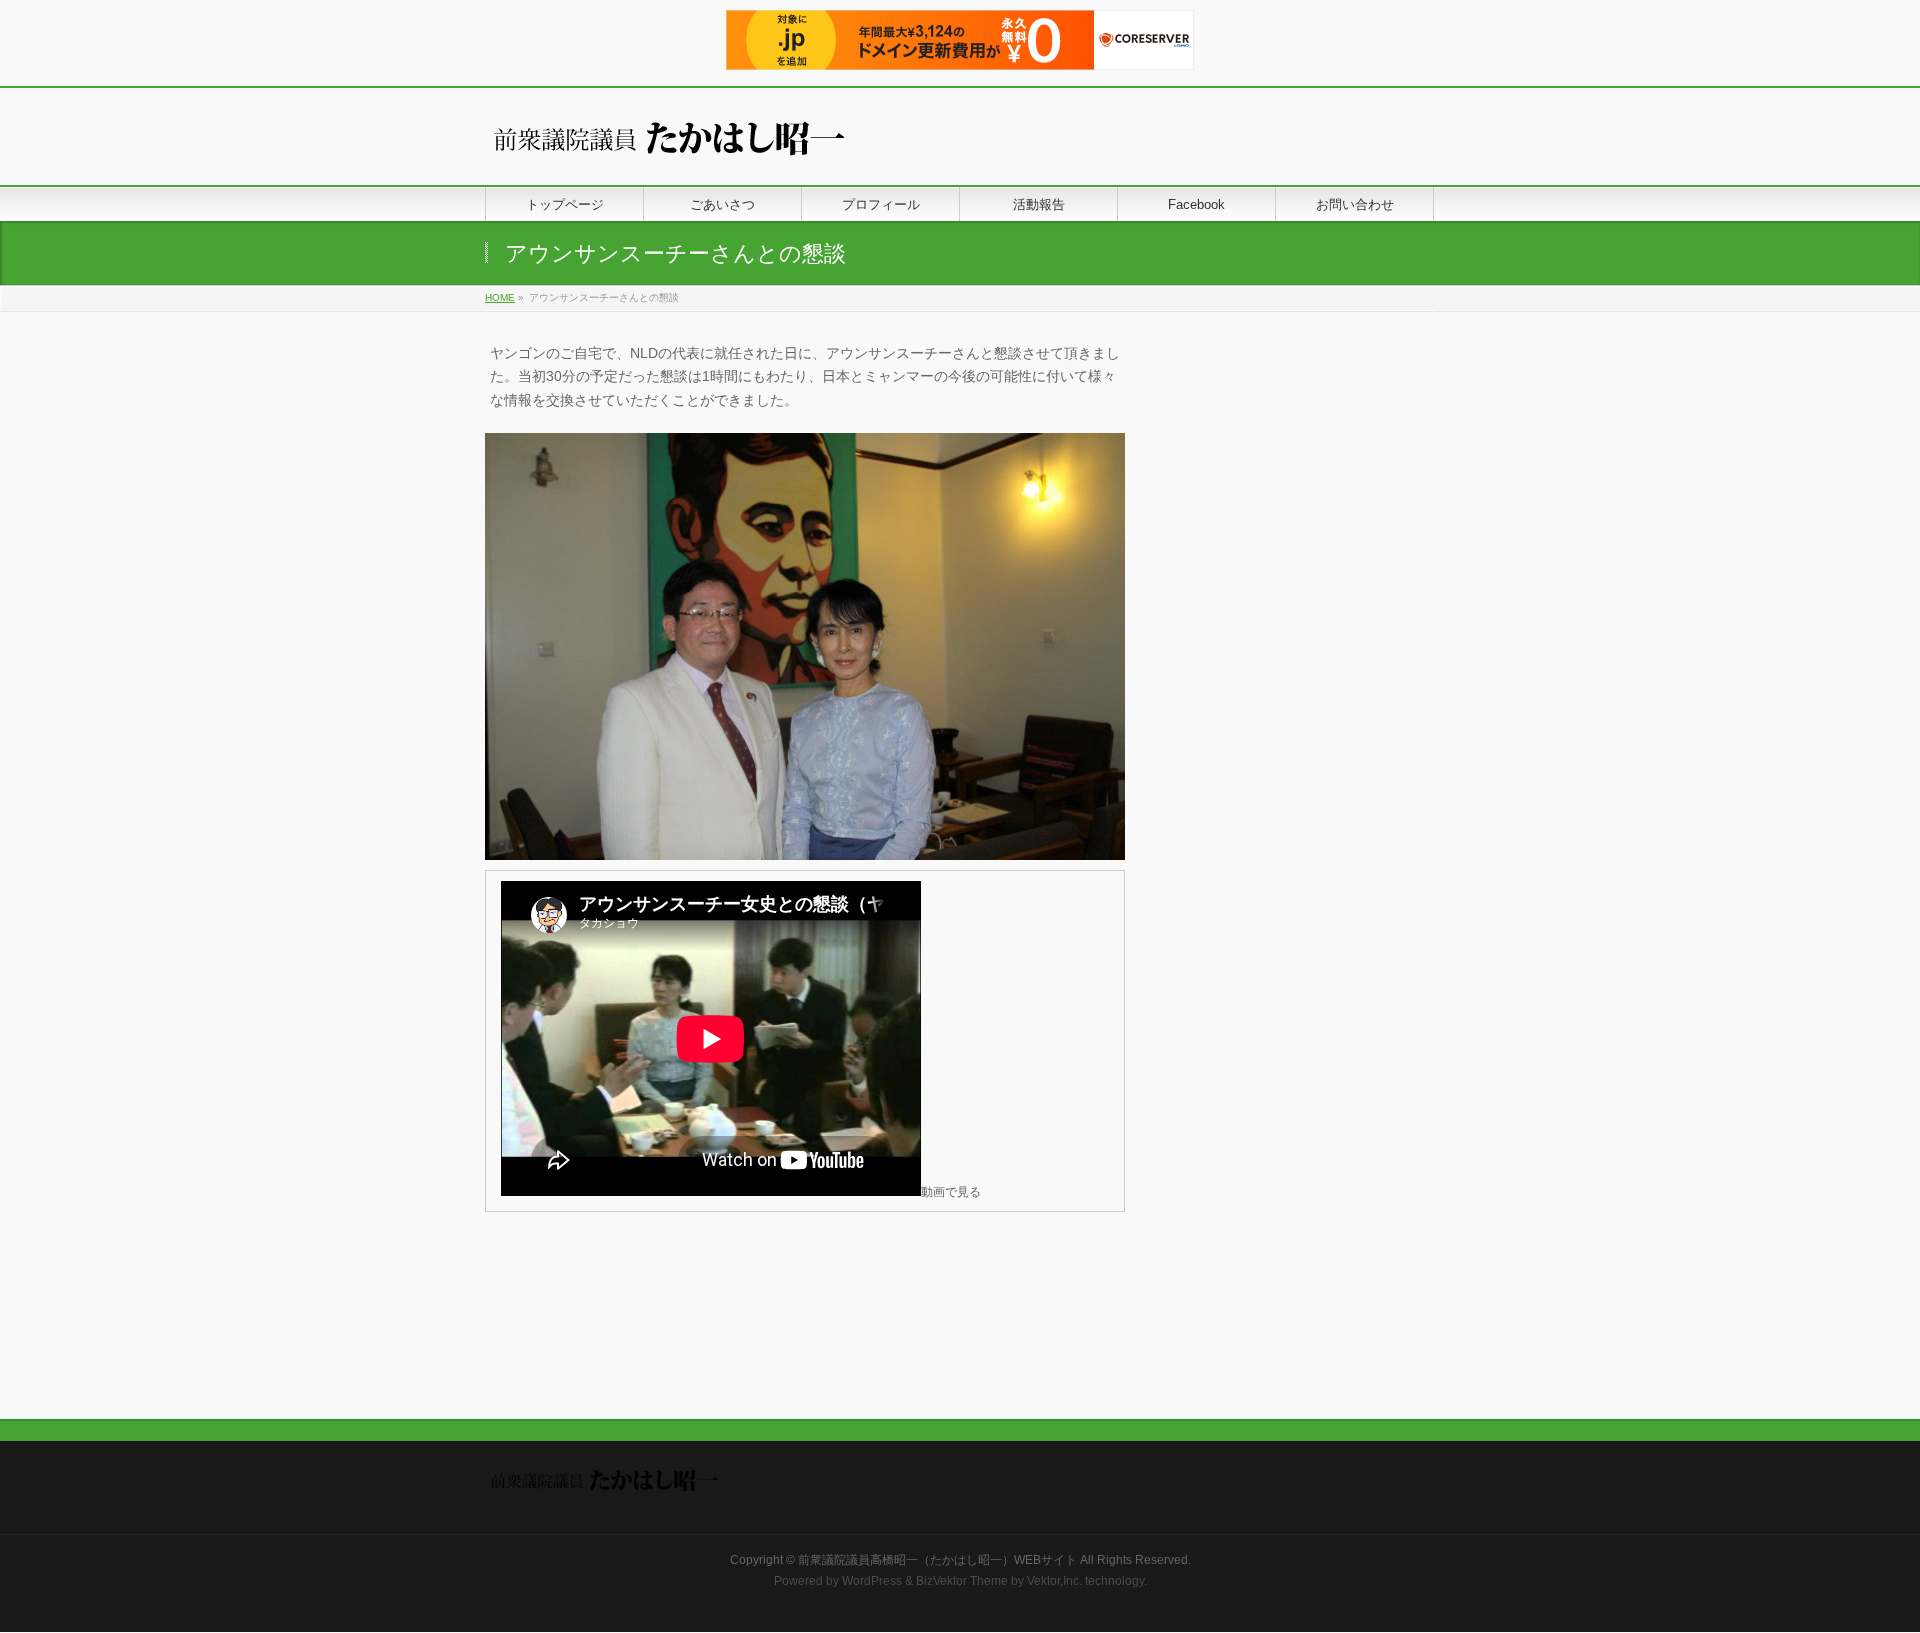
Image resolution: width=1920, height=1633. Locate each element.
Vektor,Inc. (1054, 1581)
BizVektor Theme (962, 1581)
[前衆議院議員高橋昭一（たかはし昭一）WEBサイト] (685, 147)
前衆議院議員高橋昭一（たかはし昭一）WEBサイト (937, 1560)
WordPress (872, 1581)
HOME (500, 297)
